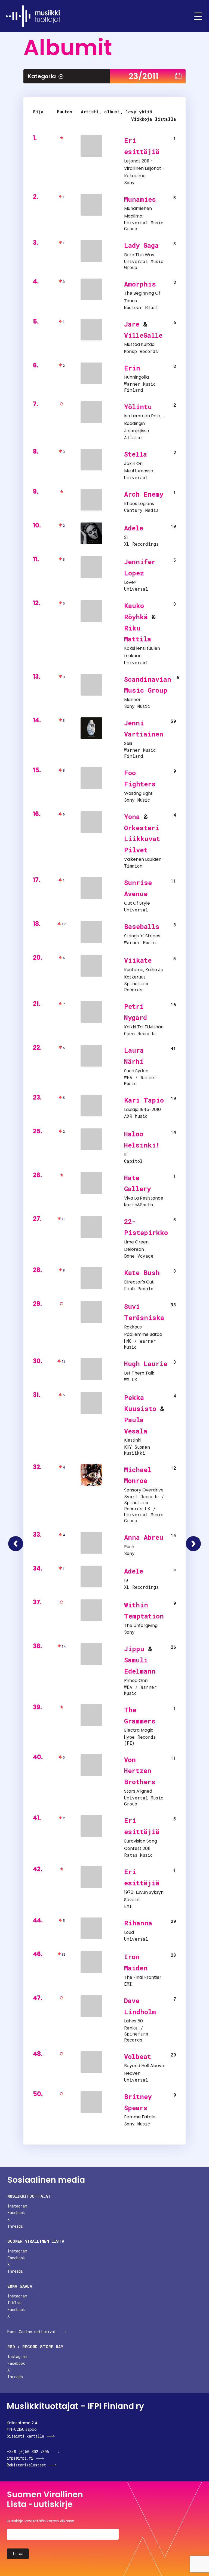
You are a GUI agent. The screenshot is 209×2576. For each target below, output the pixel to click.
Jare (132, 324)
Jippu (134, 1649)
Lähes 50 (133, 2021)
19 (126, 1580)
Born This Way (139, 255)
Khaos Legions (139, 504)
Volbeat (138, 2056)
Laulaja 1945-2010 (142, 1109)
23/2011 (144, 76)
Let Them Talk (139, 1373)
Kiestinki (133, 1440)
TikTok (14, 2303)
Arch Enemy (144, 494)
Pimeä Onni (136, 1680)
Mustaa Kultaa (139, 344)
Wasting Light (138, 793)
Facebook (16, 2213)
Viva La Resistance (144, 1198)
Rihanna (138, 1923)
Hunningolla (136, 377)
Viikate (138, 960)
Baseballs (142, 926)
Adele (134, 528)
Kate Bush (142, 1273)
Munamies (140, 199)
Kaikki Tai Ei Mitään (144, 1027)
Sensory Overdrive (144, 1490)
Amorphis (140, 284)
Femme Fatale (140, 2117)
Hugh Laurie (146, 1364)
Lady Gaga (141, 245)
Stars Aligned (138, 1791)
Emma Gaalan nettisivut (32, 2332)
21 (126, 537)
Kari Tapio (144, 1100)
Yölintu (138, 407)
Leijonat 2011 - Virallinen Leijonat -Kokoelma (144, 168)
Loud (129, 1932)
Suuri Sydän (136, 1071)
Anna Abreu (144, 1537)
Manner (132, 700)
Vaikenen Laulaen (143, 859)
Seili (128, 743)
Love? (130, 582)
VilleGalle (143, 335)
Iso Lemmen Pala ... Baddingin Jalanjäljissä (144, 423)
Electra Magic (139, 1730)
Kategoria (42, 76)
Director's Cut (139, 1282)
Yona (132, 817)
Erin (132, 368)
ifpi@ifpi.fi (20, 2458)
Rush (129, 1547)
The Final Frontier (143, 1977)
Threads (15, 2226)
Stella (136, 454)
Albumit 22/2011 (16, 1544)
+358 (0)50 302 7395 (28, 2452)
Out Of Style (137, 903)
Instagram (17, 2206)
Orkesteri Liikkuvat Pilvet (142, 839)
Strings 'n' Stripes (142, 936)
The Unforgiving (141, 1625)
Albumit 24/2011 (193, 1544)
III (126, 1154)
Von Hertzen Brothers (140, 1771)
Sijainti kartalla (25, 2436)
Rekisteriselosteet (26, 2465)
